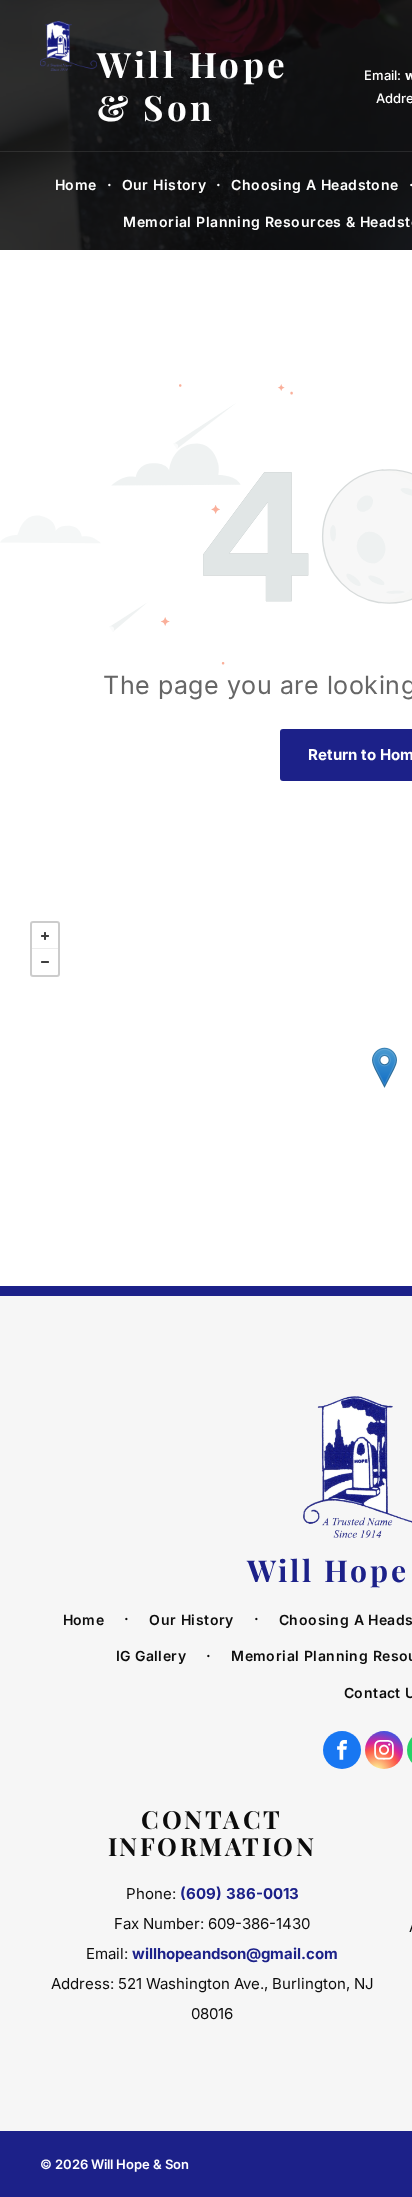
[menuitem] (78, 185)
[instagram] (384, 1752)
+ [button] (45, 936)
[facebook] (342, 1752)
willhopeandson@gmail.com (235, 1953)
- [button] (45, 962)
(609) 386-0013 (239, 1893)
